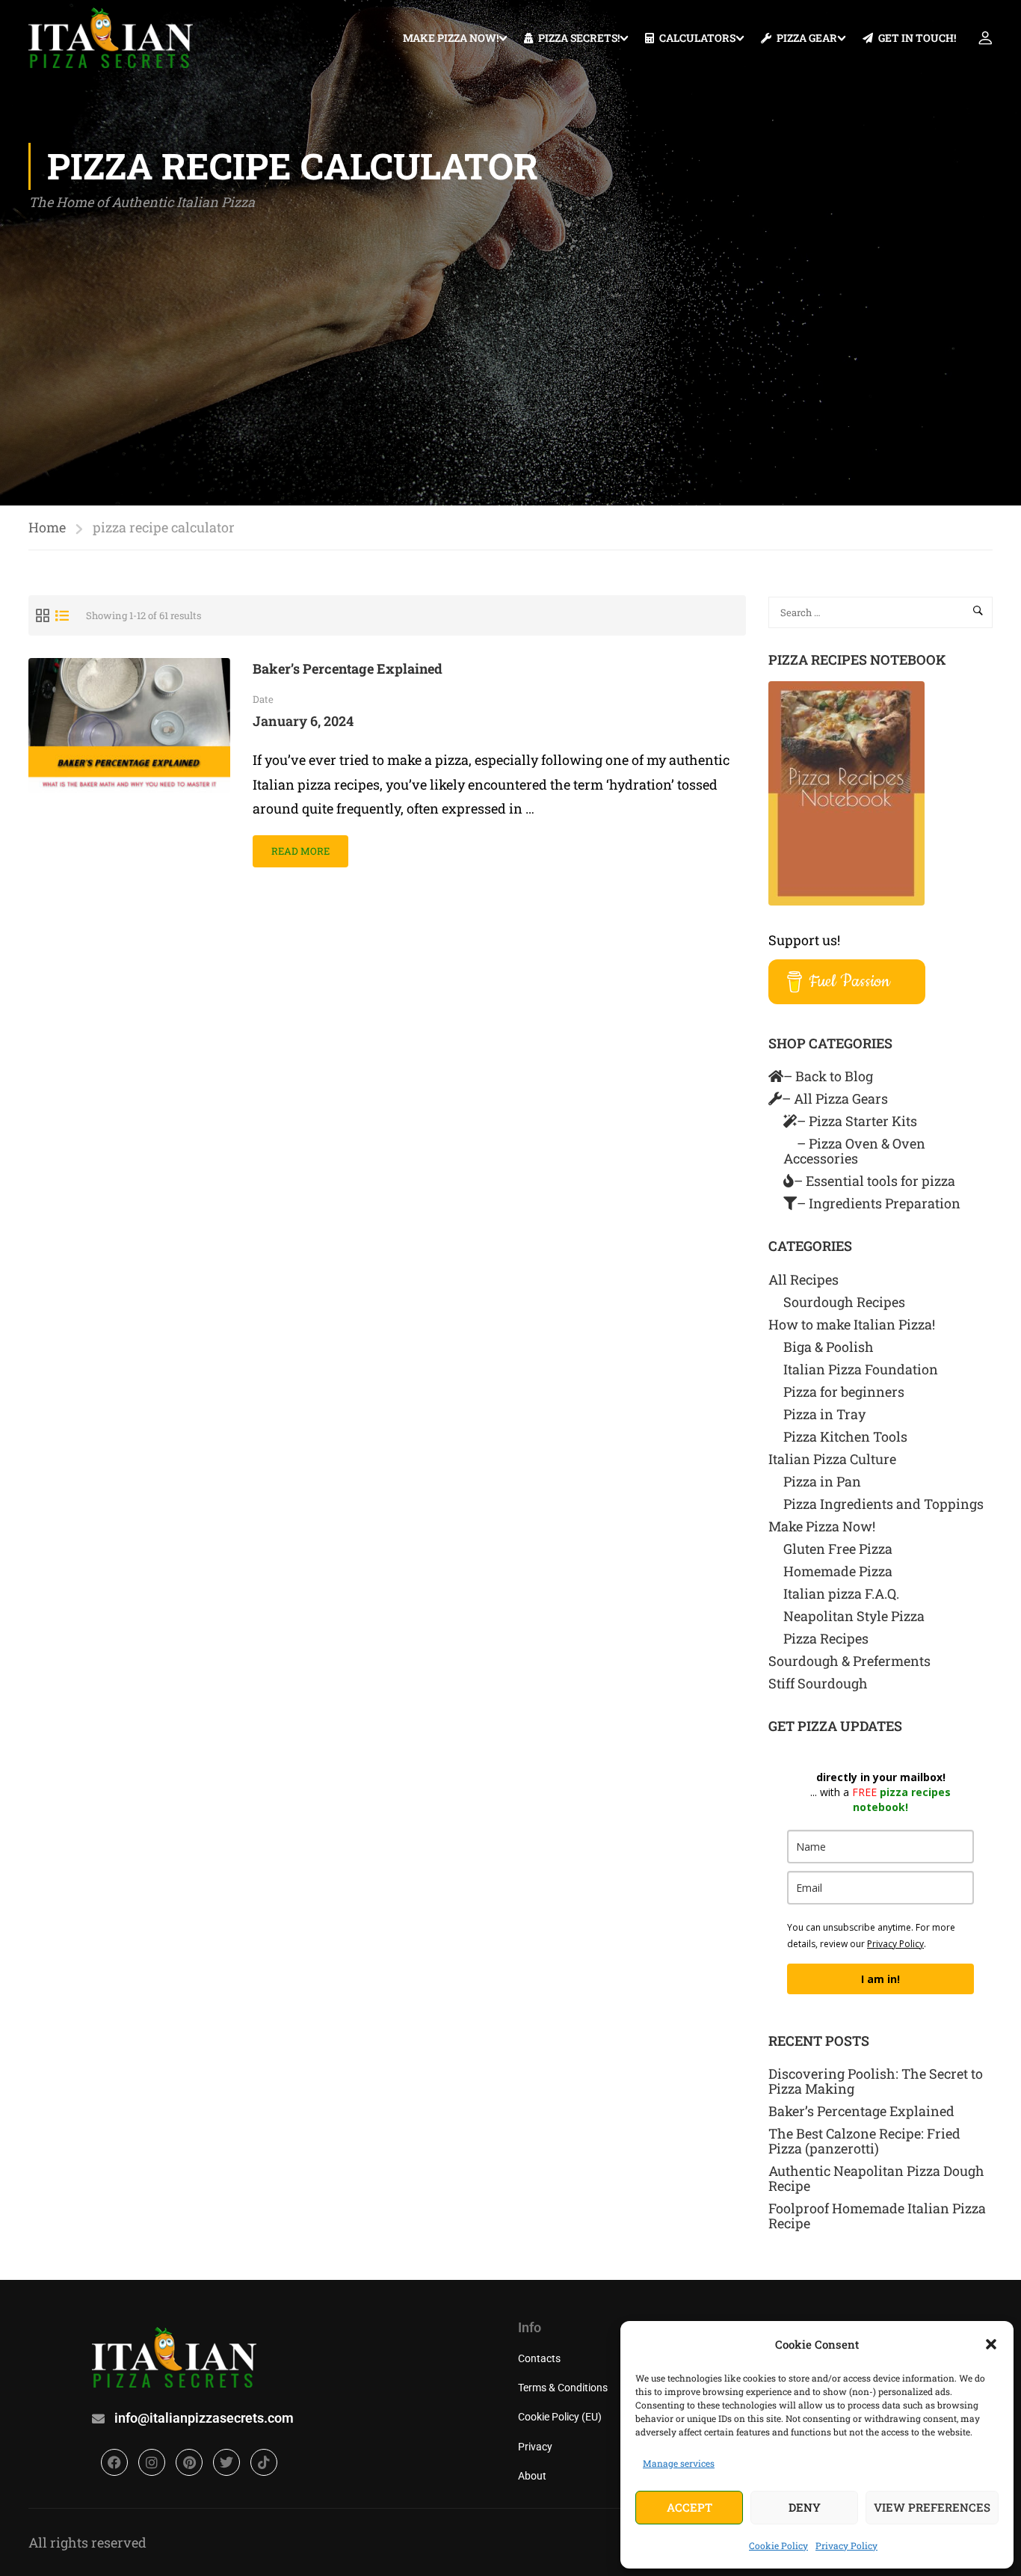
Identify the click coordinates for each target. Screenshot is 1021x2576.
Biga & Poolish (829, 1347)
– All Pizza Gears (835, 1098)
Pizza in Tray (824, 1414)
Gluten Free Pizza (838, 1549)
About (532, 2476)
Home (47, 527)
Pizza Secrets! (579, 38)
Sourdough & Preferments (849, 1661)
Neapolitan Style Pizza (854, 1616)
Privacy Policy (846, 2545)
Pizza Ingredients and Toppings (883, 1504)
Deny (805, 2507)
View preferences (932, 2507)
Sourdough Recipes (844, 1302)
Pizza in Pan (822, 1481)
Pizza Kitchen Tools (845, 1436)
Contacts (539, 2358)
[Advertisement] (510, 326)
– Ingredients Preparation (879, 1203)
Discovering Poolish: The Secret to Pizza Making (876, 2081)
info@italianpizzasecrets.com (204, 2418)
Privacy (535, 2447)
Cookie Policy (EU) (560, 2417)
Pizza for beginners (844, 1392)
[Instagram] (152, 2462)
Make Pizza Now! (451, 38)
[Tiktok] (264, 2462)
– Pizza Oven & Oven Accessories (854, 1151)
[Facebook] (114, 2462)
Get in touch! (917, 38)
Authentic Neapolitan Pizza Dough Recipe (876, 2178)
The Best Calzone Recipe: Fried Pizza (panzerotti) (864, 2141)
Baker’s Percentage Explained (348, 668)
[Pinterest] (189, 2462)
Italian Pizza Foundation (861, 1369)
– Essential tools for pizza (875, 1181)
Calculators (697, 38)
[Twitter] (226, 2462)
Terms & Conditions (563, 2388)
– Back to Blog (828, 1076)
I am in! (880, 1979)
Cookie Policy (778, 2545)
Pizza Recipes (826, 1638)
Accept (690, 2507)
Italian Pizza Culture (832, 1459)
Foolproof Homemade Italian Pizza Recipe (877, 2216)
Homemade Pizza (838, 1571)
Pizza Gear (807, 38)
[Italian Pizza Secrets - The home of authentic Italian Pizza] (111, 38)
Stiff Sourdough (818, 1683)
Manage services (679, 2463)
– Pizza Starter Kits (857, 1121)
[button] (991, 2344)
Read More (302, 846)
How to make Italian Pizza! (852, 1324)
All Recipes (803, 1279)
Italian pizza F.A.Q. (841, 1593)
